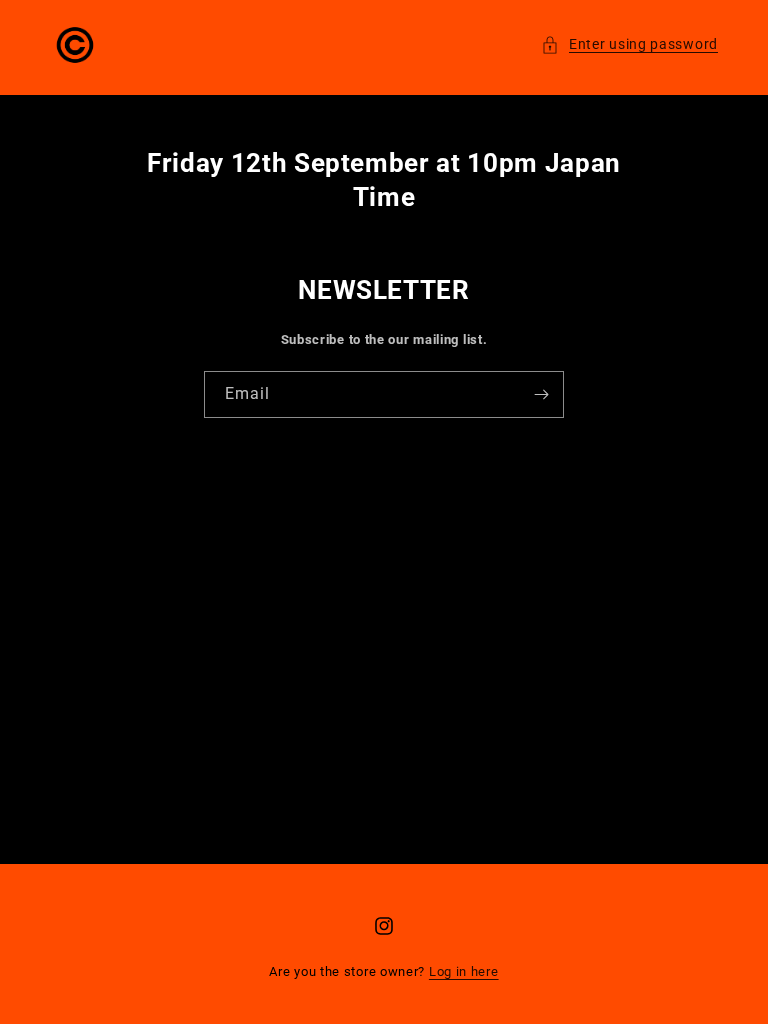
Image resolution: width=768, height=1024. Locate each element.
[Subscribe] (541, 394)
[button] (629, 44)
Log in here (464, 971)
